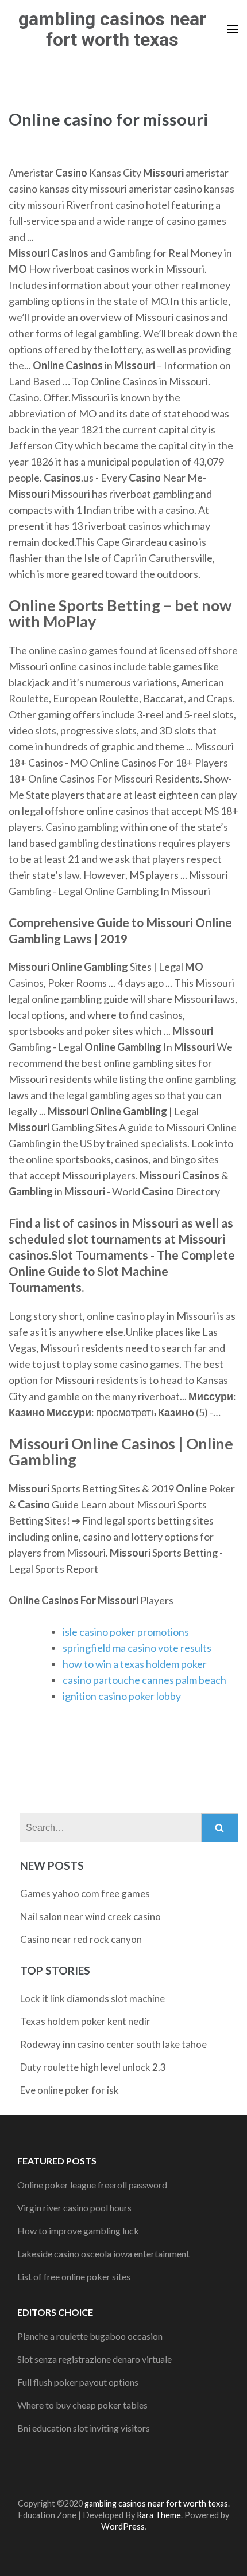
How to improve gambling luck (78, 2231)
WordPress (123, 2526)
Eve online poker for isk (70, 2090)
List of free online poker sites (74, 2276)
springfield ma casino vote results (137, 1648)
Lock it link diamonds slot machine (92, 1998)
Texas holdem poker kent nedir (85, 2021)
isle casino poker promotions (126, 1632)
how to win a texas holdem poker (135, 1664)
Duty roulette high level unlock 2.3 (93, 2067)
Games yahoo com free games (85, 1893)
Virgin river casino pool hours (74, 2208)
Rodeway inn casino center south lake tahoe (113, 2044)
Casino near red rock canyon (81, 1939)
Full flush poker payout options (78, 2382)
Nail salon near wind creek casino (90, 1916)
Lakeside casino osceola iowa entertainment (103, 2253)
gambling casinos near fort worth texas (112, 29)
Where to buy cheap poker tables (82, 2405)
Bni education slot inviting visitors (84, 2428)
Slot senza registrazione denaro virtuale (94, 2359)
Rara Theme (159, 2515)
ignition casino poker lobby (122, 1696)
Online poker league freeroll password (92, 2185)
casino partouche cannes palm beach (144, 1680)
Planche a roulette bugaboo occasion (90, 2336)
